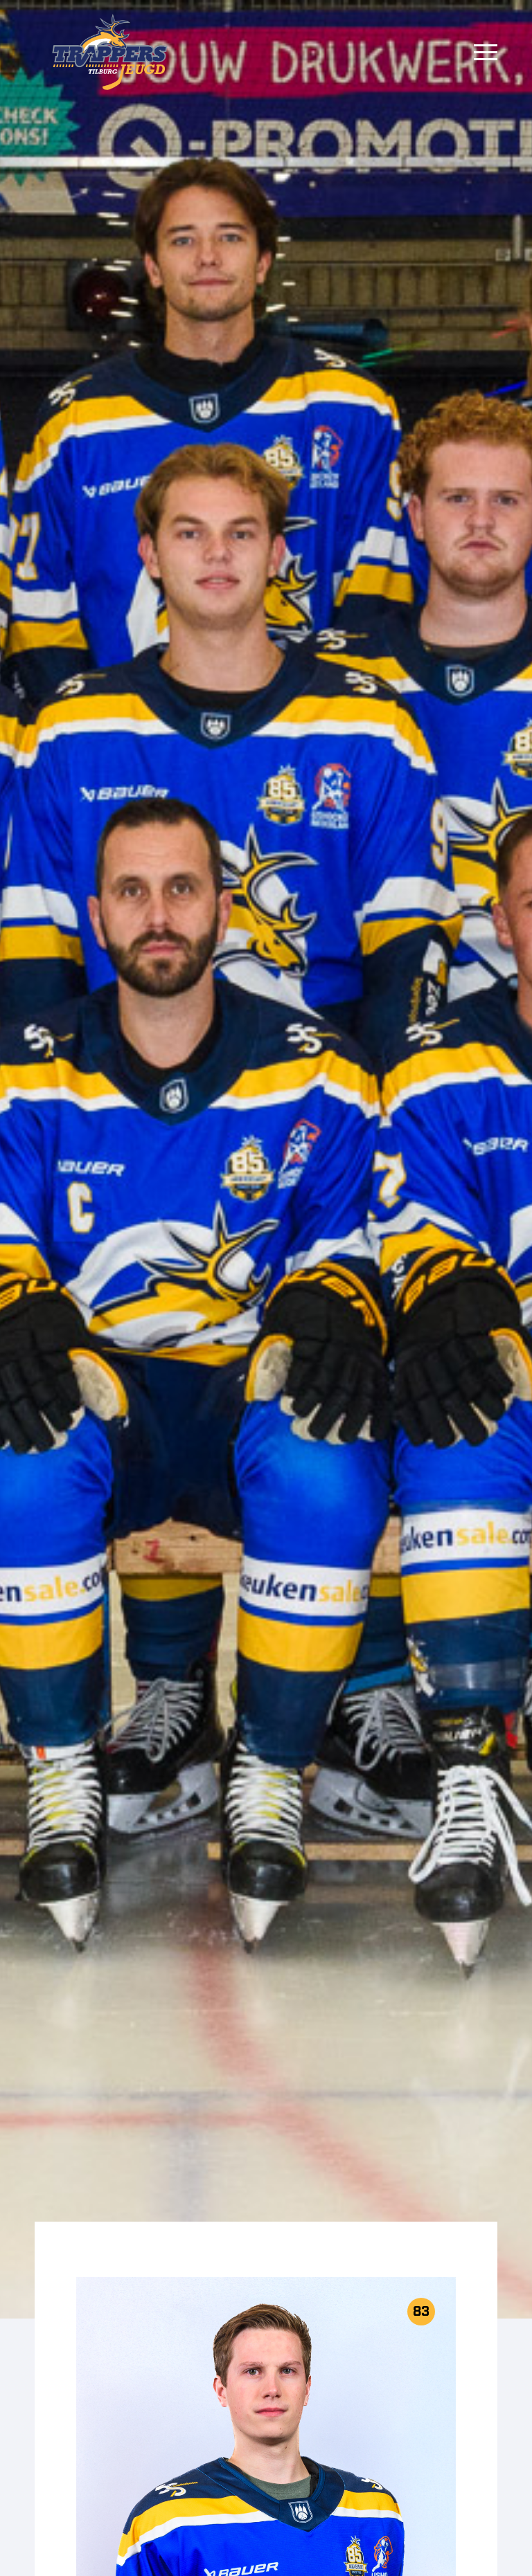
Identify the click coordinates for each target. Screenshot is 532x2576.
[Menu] (486, 52)
